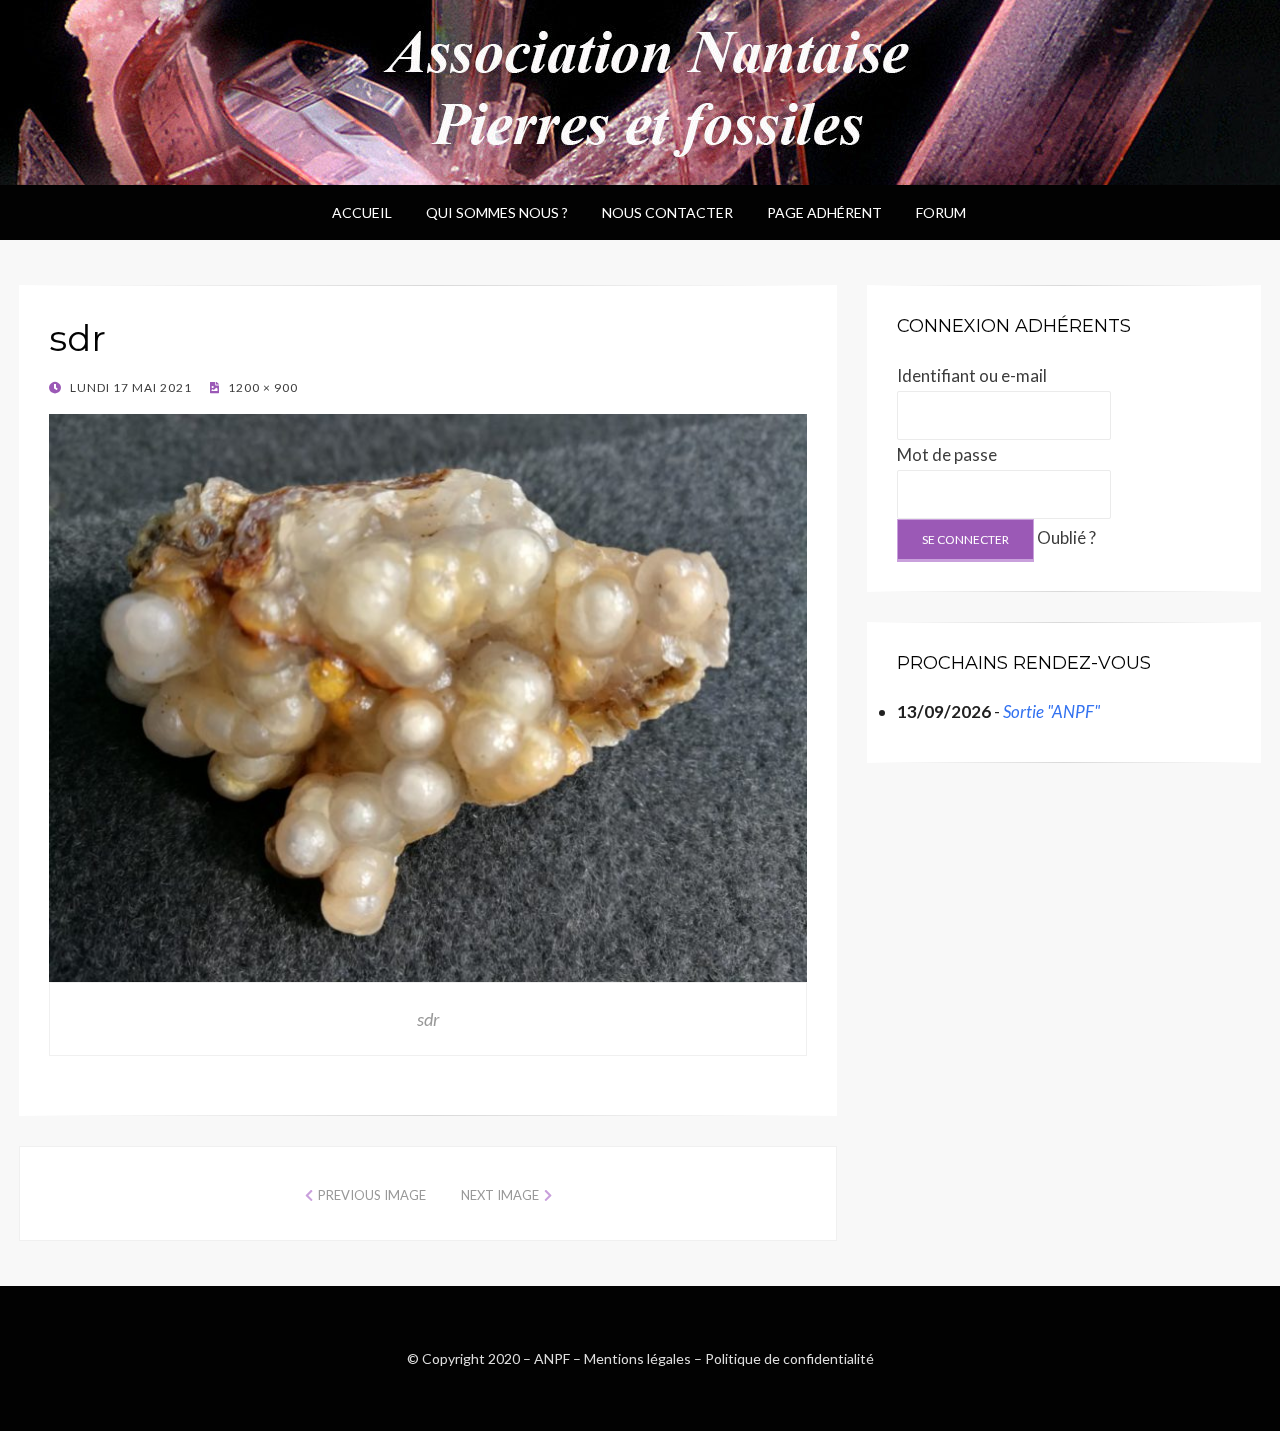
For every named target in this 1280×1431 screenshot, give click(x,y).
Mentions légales (637, 1358)
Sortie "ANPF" (1051, 711)
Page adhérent (824, 212)
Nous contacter (667, 212)
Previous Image (372, 1195)
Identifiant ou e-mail (972, 375)
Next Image (500, 1195)
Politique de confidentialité (789, 1358)
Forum (941, 212)
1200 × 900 (261, 387)
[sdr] (428, 695)
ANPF (552, 1358)
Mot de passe (947, 454)
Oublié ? (1066, 537)
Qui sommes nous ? (497, 212)
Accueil (362, 212)
